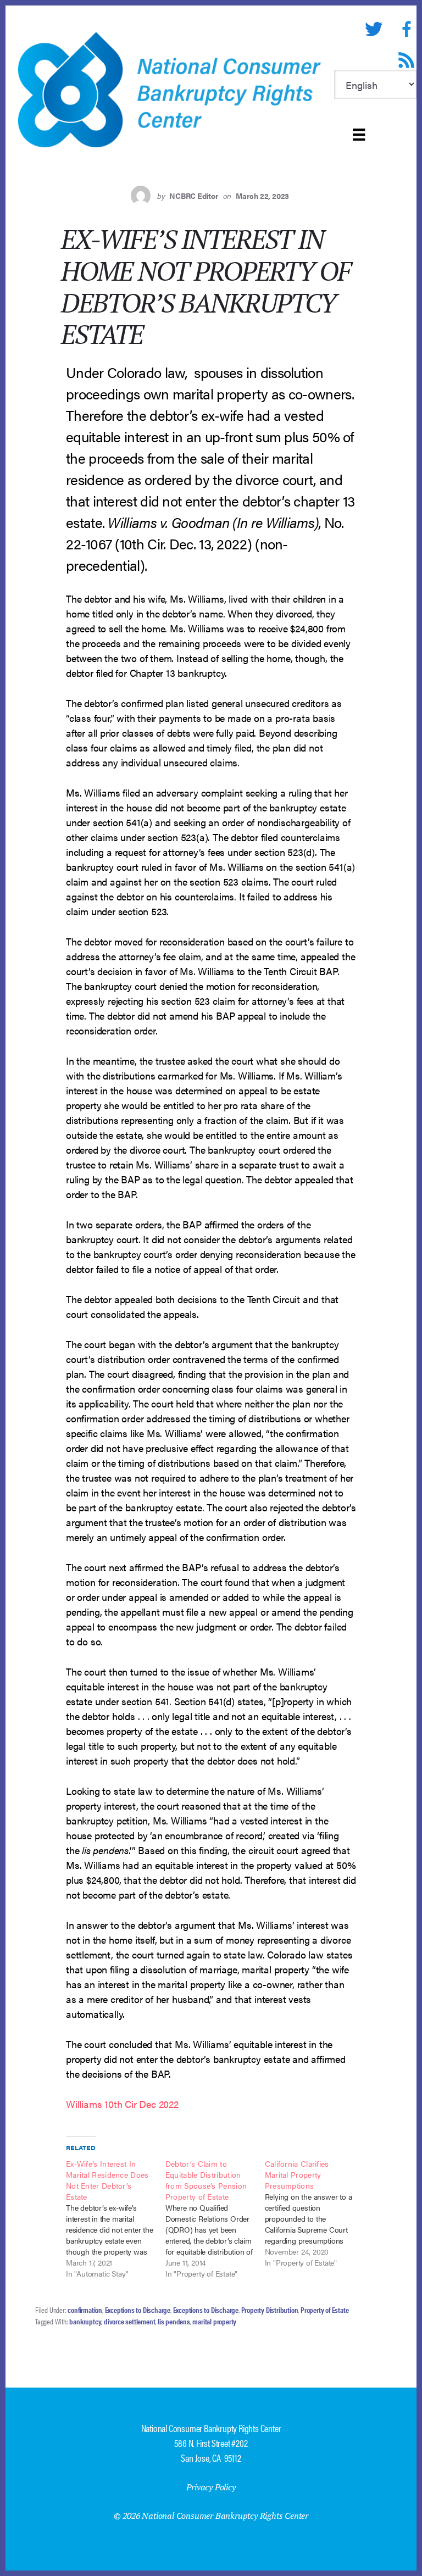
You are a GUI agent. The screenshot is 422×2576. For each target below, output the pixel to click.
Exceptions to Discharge (138, 2310)
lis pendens (174, 2321)
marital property (214, 2321)
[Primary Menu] (359, 135)
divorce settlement (129, 2321)
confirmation (85, 2310)
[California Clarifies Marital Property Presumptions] (315, 2213)
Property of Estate (324, 2310)
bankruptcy (85, 2321)
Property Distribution (270, 2310)
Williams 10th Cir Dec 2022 (122, 2104)
